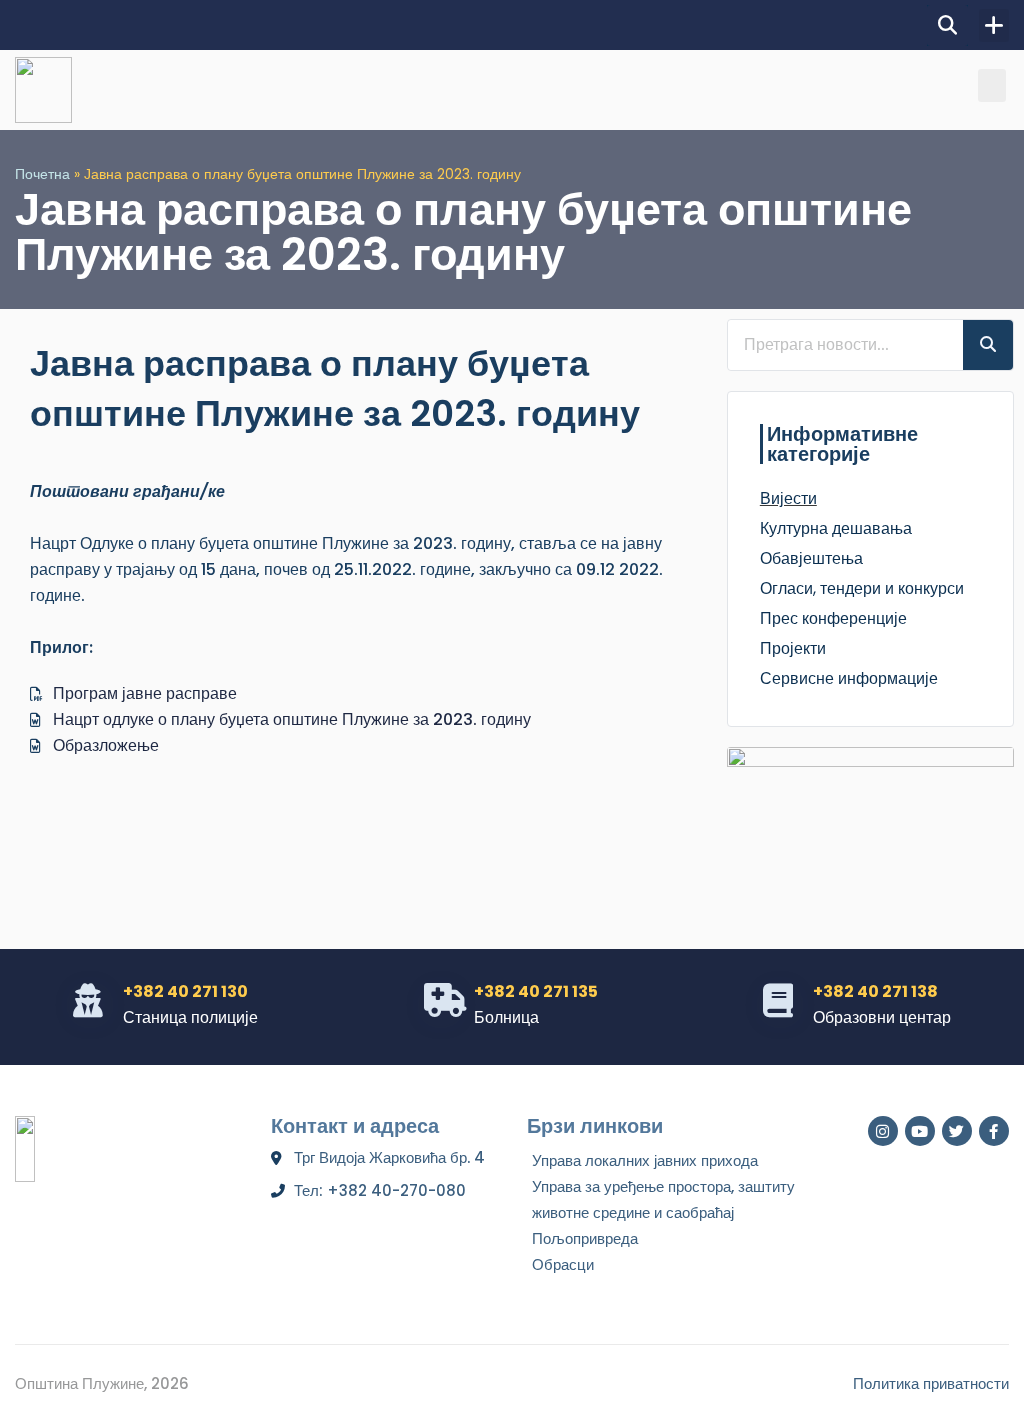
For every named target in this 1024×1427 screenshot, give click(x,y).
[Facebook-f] (994, 1131)
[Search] (988, 345)
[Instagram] (883, 1131)
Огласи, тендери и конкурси (862, 588)
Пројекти (793, 648)
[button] (947, 25)
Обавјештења (811, 558)
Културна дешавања (836, 528)
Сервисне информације (849, 678)
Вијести (788, 498)
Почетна (42, 174)
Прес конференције (833, 618)
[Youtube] (920, 1131)
